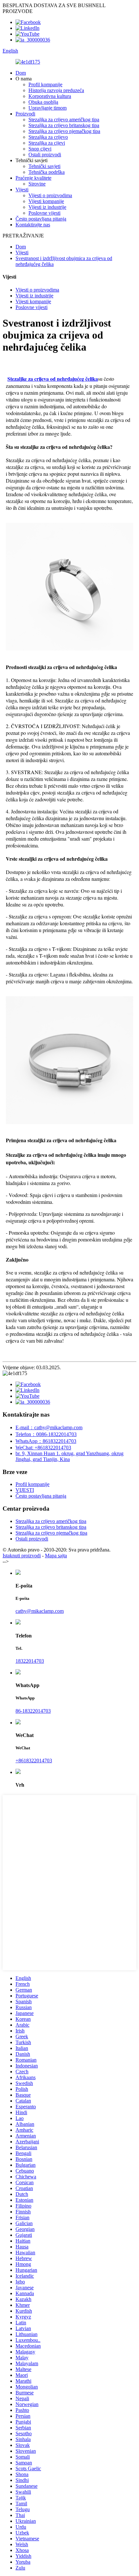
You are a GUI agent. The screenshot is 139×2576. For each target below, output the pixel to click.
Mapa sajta (56, 1556)
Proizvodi (25, 114)
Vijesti (22, 190)
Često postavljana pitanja (41, 219)
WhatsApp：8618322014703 (46, 1441)
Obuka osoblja (43, 102)
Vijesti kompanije (46, 201)
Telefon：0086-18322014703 (46, 1434)
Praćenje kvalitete (33, 178)
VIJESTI (25, 1490)
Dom (21, 73)
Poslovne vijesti (44, 213)
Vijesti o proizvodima (50, 195)
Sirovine (37, 184)
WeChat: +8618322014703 (43, 1448)
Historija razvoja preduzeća (56, 90)
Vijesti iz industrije (47, 207)
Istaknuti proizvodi (22, 1556)
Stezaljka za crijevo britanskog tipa (64, 125)
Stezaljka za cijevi (47, 143)
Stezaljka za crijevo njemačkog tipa (64, 131)
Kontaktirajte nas (33, 225)
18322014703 (30, 1661)
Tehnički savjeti (44, 166)
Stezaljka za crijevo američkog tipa (64, 120)
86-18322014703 (33, 1711)
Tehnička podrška (47, 172)
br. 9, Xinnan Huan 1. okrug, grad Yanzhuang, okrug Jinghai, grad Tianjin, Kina (69, 1456)
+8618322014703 (34, 1761)
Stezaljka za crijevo (48, 137)
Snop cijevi (40, 149)
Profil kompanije (45, 84)
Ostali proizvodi (45, 155)
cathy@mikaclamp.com (40, 1611)
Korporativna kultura (50, 96)
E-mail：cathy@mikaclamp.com (49, 1427)
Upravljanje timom (48, 108)
